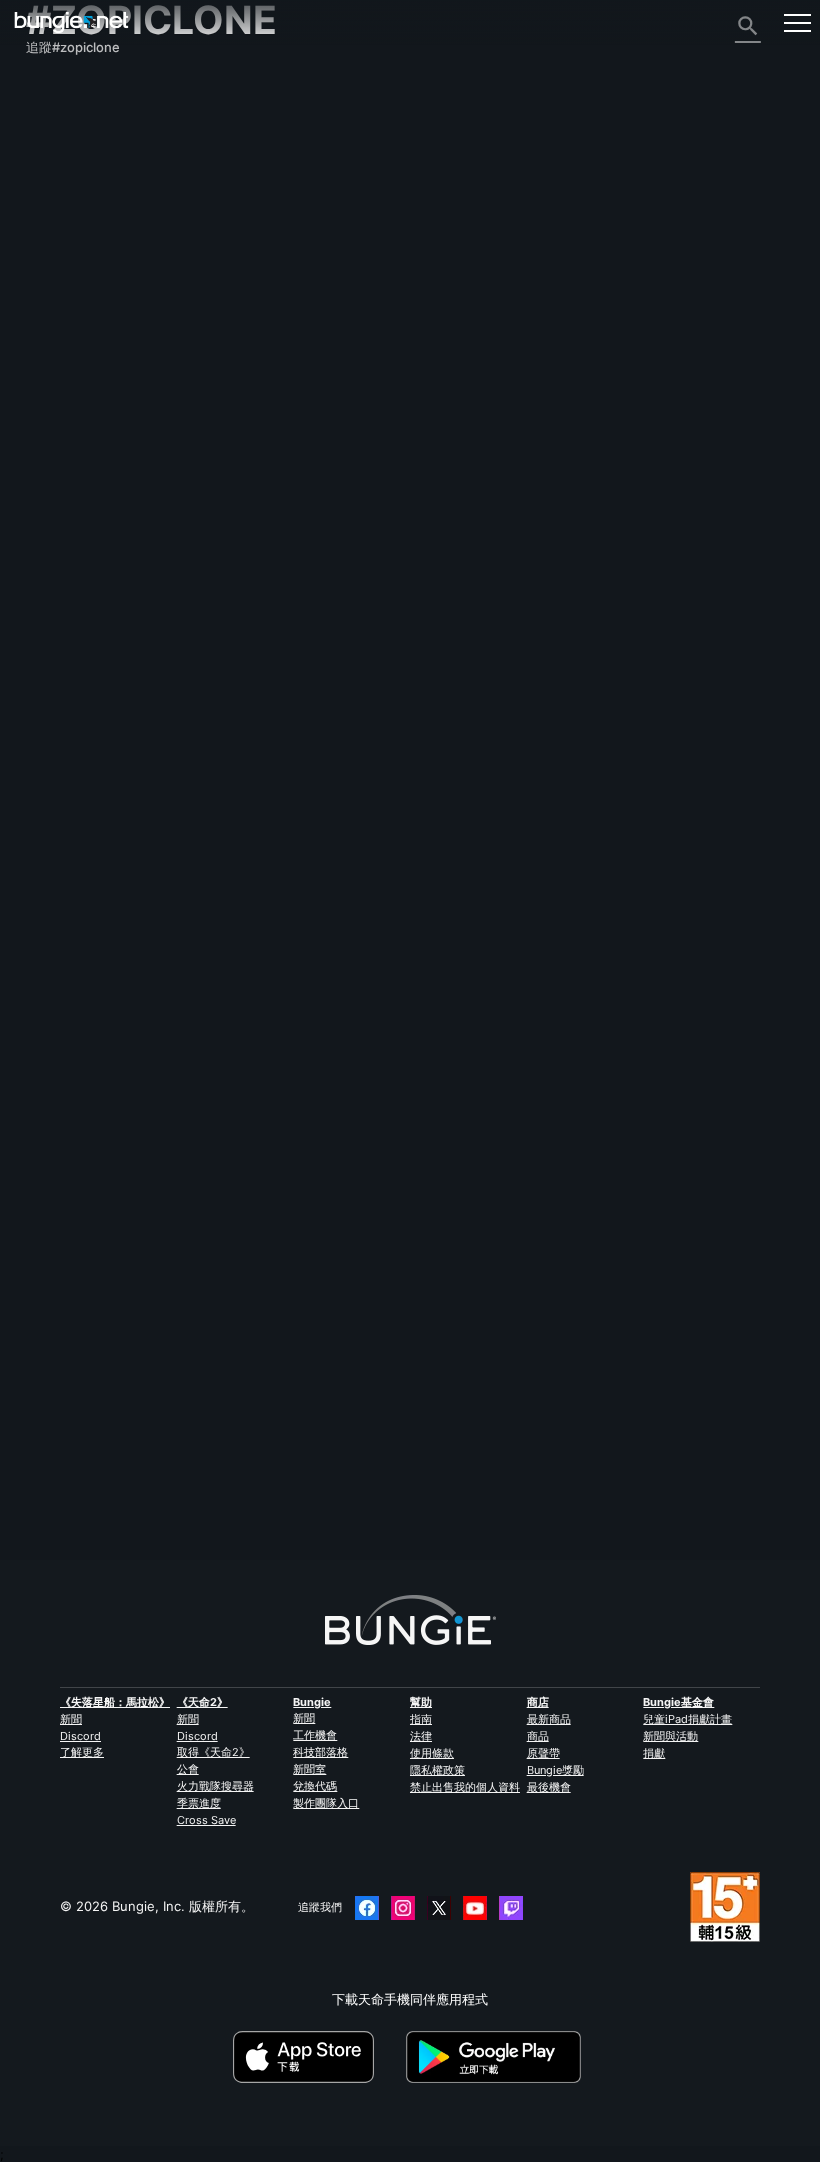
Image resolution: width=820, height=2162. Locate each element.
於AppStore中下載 (317, 2057)
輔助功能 (63, 290)
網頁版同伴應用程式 (95, 308)
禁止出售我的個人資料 (465, 1787)
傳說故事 (63, 164)
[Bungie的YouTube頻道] (475, 1908)
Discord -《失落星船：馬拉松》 (130, 506)
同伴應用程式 (76, 416)
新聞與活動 (670, 1736)
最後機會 (549, 1787)
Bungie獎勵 (555, 1770)
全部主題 (63, 92)
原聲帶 (543, 1753)
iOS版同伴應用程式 (93, 326)
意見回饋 (63, 128)
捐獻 (654, 1753)
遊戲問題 (63, 272)
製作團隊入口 (326, 1803)
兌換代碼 (315, 1786)
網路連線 (63, 236)
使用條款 (432, 1753)
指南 (421, 1719)
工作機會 (315, 1735)
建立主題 (62, 1335)
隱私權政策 (437, 1770)
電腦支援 (63, 362)
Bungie (312, 1702)
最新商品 (549, 1719)
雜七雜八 (63, 470)
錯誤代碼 (63, 218)
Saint (244, 1482)
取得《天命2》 (213, 1752)
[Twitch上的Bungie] (511, 1908)
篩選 (117, 1334)
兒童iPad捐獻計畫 (687, 1719)
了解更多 (82, 1752)
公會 (188, 1769)
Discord (80, 1736)
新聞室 (309, 1769)
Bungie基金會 (678, 1702)
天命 (50, 452)
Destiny (71, 22)
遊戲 (50, 182)
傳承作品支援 (76, 398)
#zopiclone (669, 1425)
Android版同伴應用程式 (107, 344)
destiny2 (425, 1425)
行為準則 (60, 529)
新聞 (71, 1719)
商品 (538, 1736)
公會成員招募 (76, 434)
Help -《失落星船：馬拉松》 (121, 488)
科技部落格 (320, 1752)
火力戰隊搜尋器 (215, 1786)
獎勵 (50, 146)
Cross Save (206, 1820)
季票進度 (199, 1803)
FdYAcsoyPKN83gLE (89, 1440)
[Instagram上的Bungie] (403, 1908)
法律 (421, 1736)
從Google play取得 (497, 2057)
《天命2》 (67, 110)
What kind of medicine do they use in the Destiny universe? (213, 1424)
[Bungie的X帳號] (439, 1908)
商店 (538, 1702)
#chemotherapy (591, 1425)
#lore (472, 1425)
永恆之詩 (63, 254)
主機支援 (63, 380)
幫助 (50, 200)
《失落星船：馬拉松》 (115, 1702)
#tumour (518, 1425)
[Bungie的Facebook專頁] (367, 1908)
